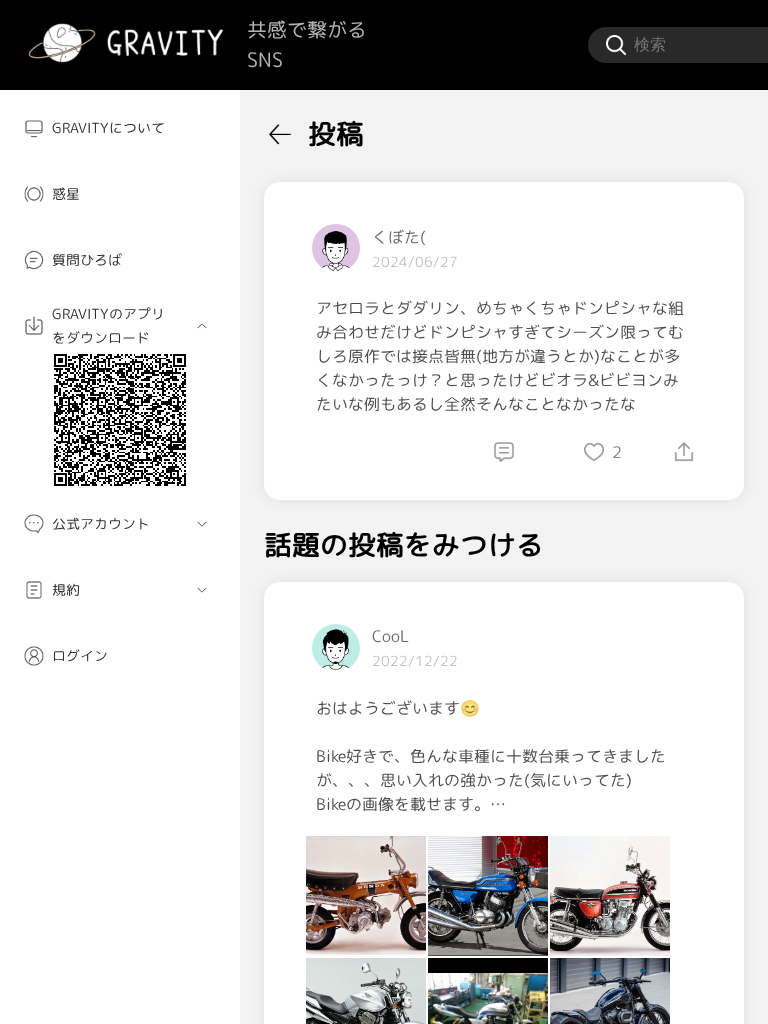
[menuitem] (120, 128)
